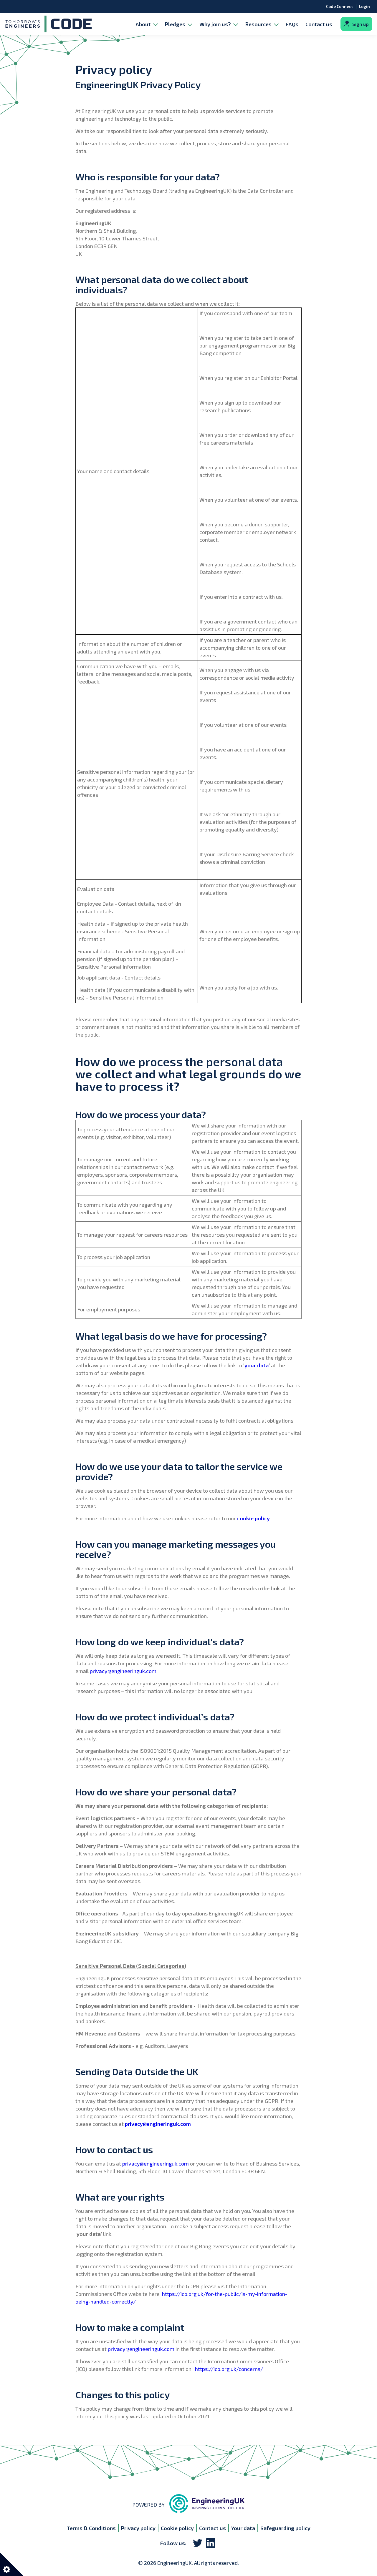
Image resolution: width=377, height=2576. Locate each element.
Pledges (175, 24)
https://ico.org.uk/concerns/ (229, 2369)
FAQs (292, 24)
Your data (243, 2528)
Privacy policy (138, 2528)
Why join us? (215, 24)
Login (364, 6)
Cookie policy (177, 2528)
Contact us (319, 24)
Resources (258, 24)
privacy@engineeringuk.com (123, 1671)
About (143, 24)
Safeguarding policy (285, 2528)
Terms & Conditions (91, 2528)
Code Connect (339, 6)
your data (257, 1365)
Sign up (361, 24)
